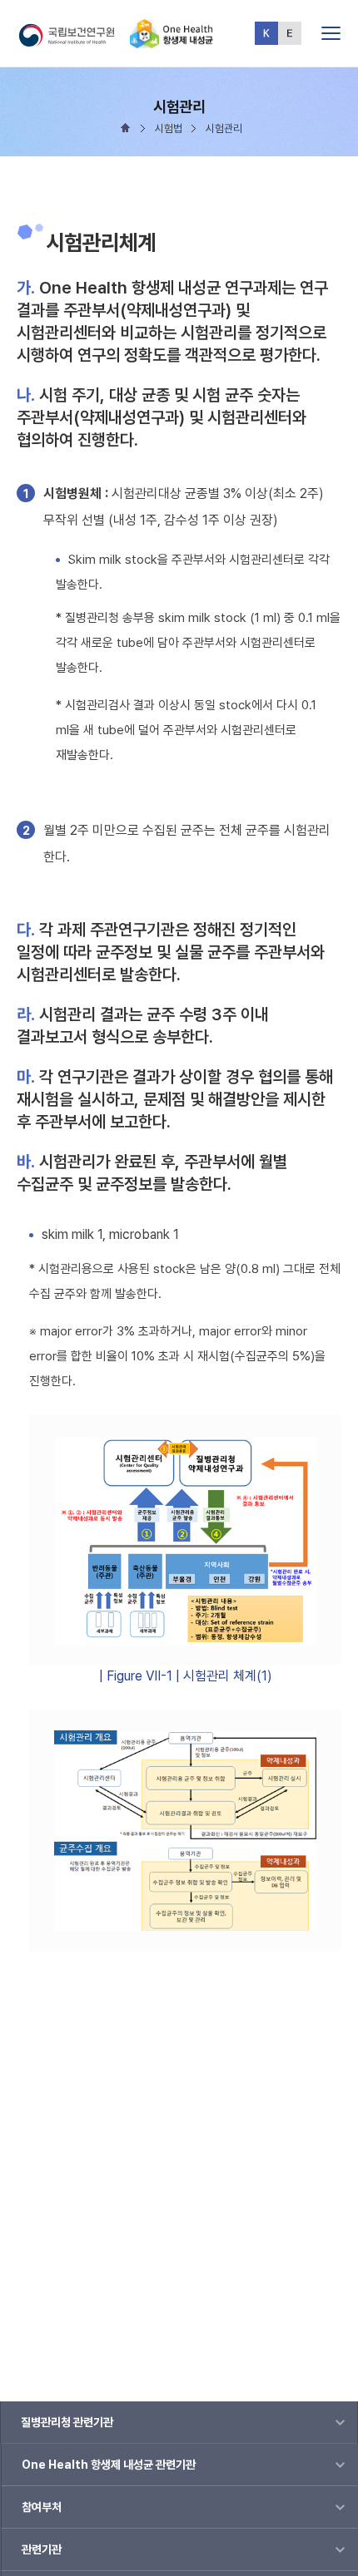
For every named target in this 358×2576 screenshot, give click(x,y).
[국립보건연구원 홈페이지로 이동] (73, 41)
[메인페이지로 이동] (172, 41)
